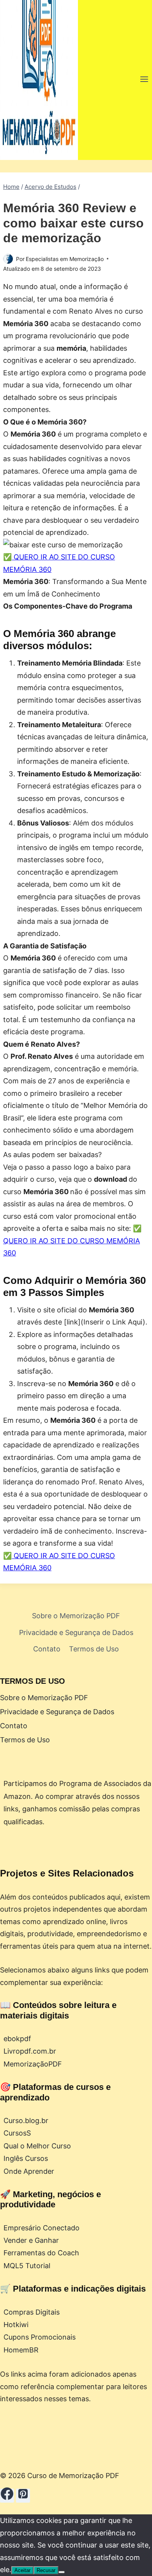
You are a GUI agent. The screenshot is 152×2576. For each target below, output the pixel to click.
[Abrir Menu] (144, 80)
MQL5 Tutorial (27, 2266)
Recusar (46, 2570)
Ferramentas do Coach (41, 2253)
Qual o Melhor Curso (37, 2146)
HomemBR (21, 2350)
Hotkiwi (16, 2325)
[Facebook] (7, 2496)
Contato (47, 1649)
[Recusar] (62, 2572)
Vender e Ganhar (31, 2240)
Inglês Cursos (26, 2158)
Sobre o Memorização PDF (76, 1616)
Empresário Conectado (42, 2228)
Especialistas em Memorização (65, 259)
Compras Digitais (32, 2312)
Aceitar (22, 2570)
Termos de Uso (94, 1649)
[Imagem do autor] (8, 259)
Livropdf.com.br (30, 2051)
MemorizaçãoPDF (33, 2064)
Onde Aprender (29, 2171)
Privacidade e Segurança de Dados (76, 1632)
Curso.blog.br (26, 2121)
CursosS (17, 2133)
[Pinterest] (23, 2496)
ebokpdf (17, 2039)
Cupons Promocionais (40, 2337)
